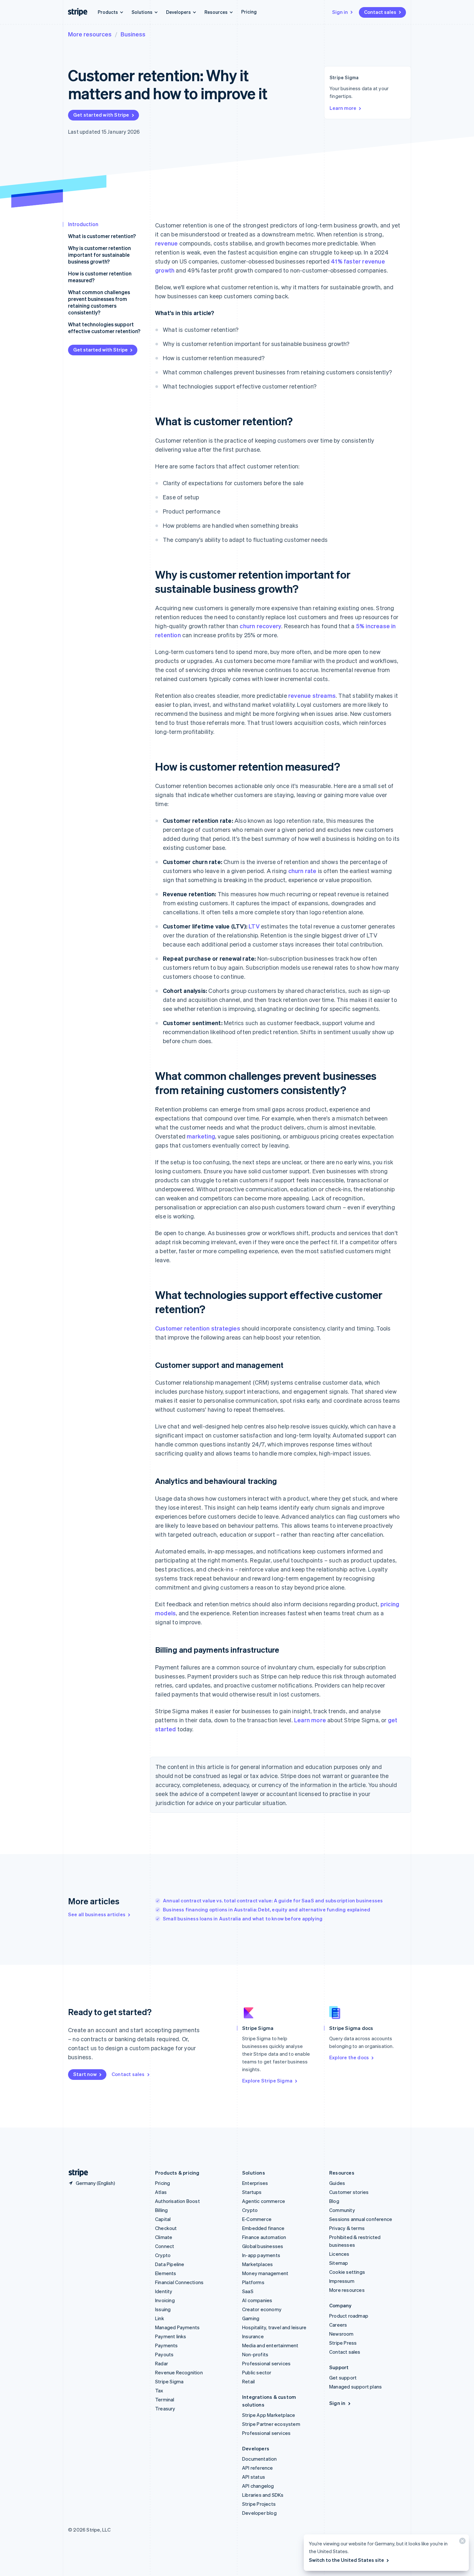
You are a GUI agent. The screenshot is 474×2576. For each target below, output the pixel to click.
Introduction (83, 224)
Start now (85, 2074)
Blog (334, 2201)
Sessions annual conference (361, 2219)
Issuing (163, 2309)
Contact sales (380, 12)
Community (342, 2210)
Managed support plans (355, 2387)
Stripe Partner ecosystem (271, 2424)
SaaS (248, 2291)
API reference (258, 2468)
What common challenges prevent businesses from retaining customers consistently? (99, 302)
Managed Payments (177, 2327)
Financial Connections (179, 2282)
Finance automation (264, 2237)
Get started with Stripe (101, 115)
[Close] (461, 2542)
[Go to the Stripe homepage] (76, 2173)
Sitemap (339, 2263)
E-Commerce (257, 2219)
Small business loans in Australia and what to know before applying (243, 1918)
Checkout (166, 2228)
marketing (201, 1136)
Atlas (161, 2192)
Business (133, 34)
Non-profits (255, 2354)
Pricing (249, 12)
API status (254, 2477)
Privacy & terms (347, 2228)
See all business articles (97, 1914)
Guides (337, 2183)
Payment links (171, 2336)
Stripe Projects (259, 2504)
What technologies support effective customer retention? (104, 328)
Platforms (253, 2282)
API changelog (258, 2486)
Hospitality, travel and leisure (274, 2327)
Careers (338, 2325)
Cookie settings (347, 2272)
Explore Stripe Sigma (267, 2081)
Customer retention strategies (198, 1328)
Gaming (251, 2318)
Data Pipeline (170, 2264)
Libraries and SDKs (263, 2495)
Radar (162, 2363)
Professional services (266, 2363)
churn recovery (260, 626)
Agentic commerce (264, 2201)
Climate (164, 2237)
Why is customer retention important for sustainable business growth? (99, 255)
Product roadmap (349, 2316)
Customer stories (349, 2192)
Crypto (163, 2255)
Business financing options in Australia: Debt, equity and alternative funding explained (267, 1909)
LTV (254, 926)
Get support (343, 2378)
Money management (265, 2273)
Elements (166, 2273)
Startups (252, 2192)
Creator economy (262, 2309)
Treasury (165, 2408)
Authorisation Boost (178, 2201)
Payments (167, 2345)
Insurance (253, 2336)
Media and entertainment (270, 2345)
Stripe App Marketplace (269, 2415)
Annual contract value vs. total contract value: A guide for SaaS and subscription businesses (273, 1900)
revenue (166, 243)
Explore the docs (349, 2057)
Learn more (343, 108)
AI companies (257, 2300)
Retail (248, 2381)
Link (160, 2318)
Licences (339, 2254)
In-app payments (261, 2255)
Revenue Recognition (179, 2372)
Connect (165, 2246)
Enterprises (255, 2183)
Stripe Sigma (169, 2381)
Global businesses (263, 2246)
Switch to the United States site (346, 2560)
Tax (159, 2390)
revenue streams (312, 695)
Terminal (165, 2399)
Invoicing (165, 2300)
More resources (90, 34)
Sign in (340, 12)
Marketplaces (257, 2264)
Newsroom (341, 2334)
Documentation (260, 2459)
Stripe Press (343, 2343)
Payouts (164, 2354)
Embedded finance (263, 2228)
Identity (164, 2291)
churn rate (302, 871)
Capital (163, 2219)
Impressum (342, 2281)
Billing (161, 2210)
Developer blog (259, 2513)
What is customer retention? (102, 236)
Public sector (257, 2372)
